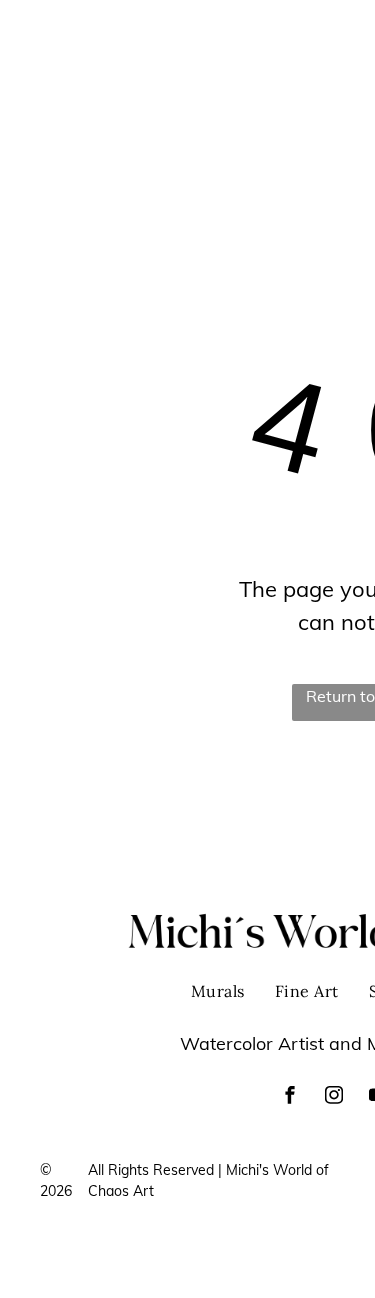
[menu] (345, 44)
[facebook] (290, 1097)
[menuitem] (245, 33)
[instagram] (334, 1097)
